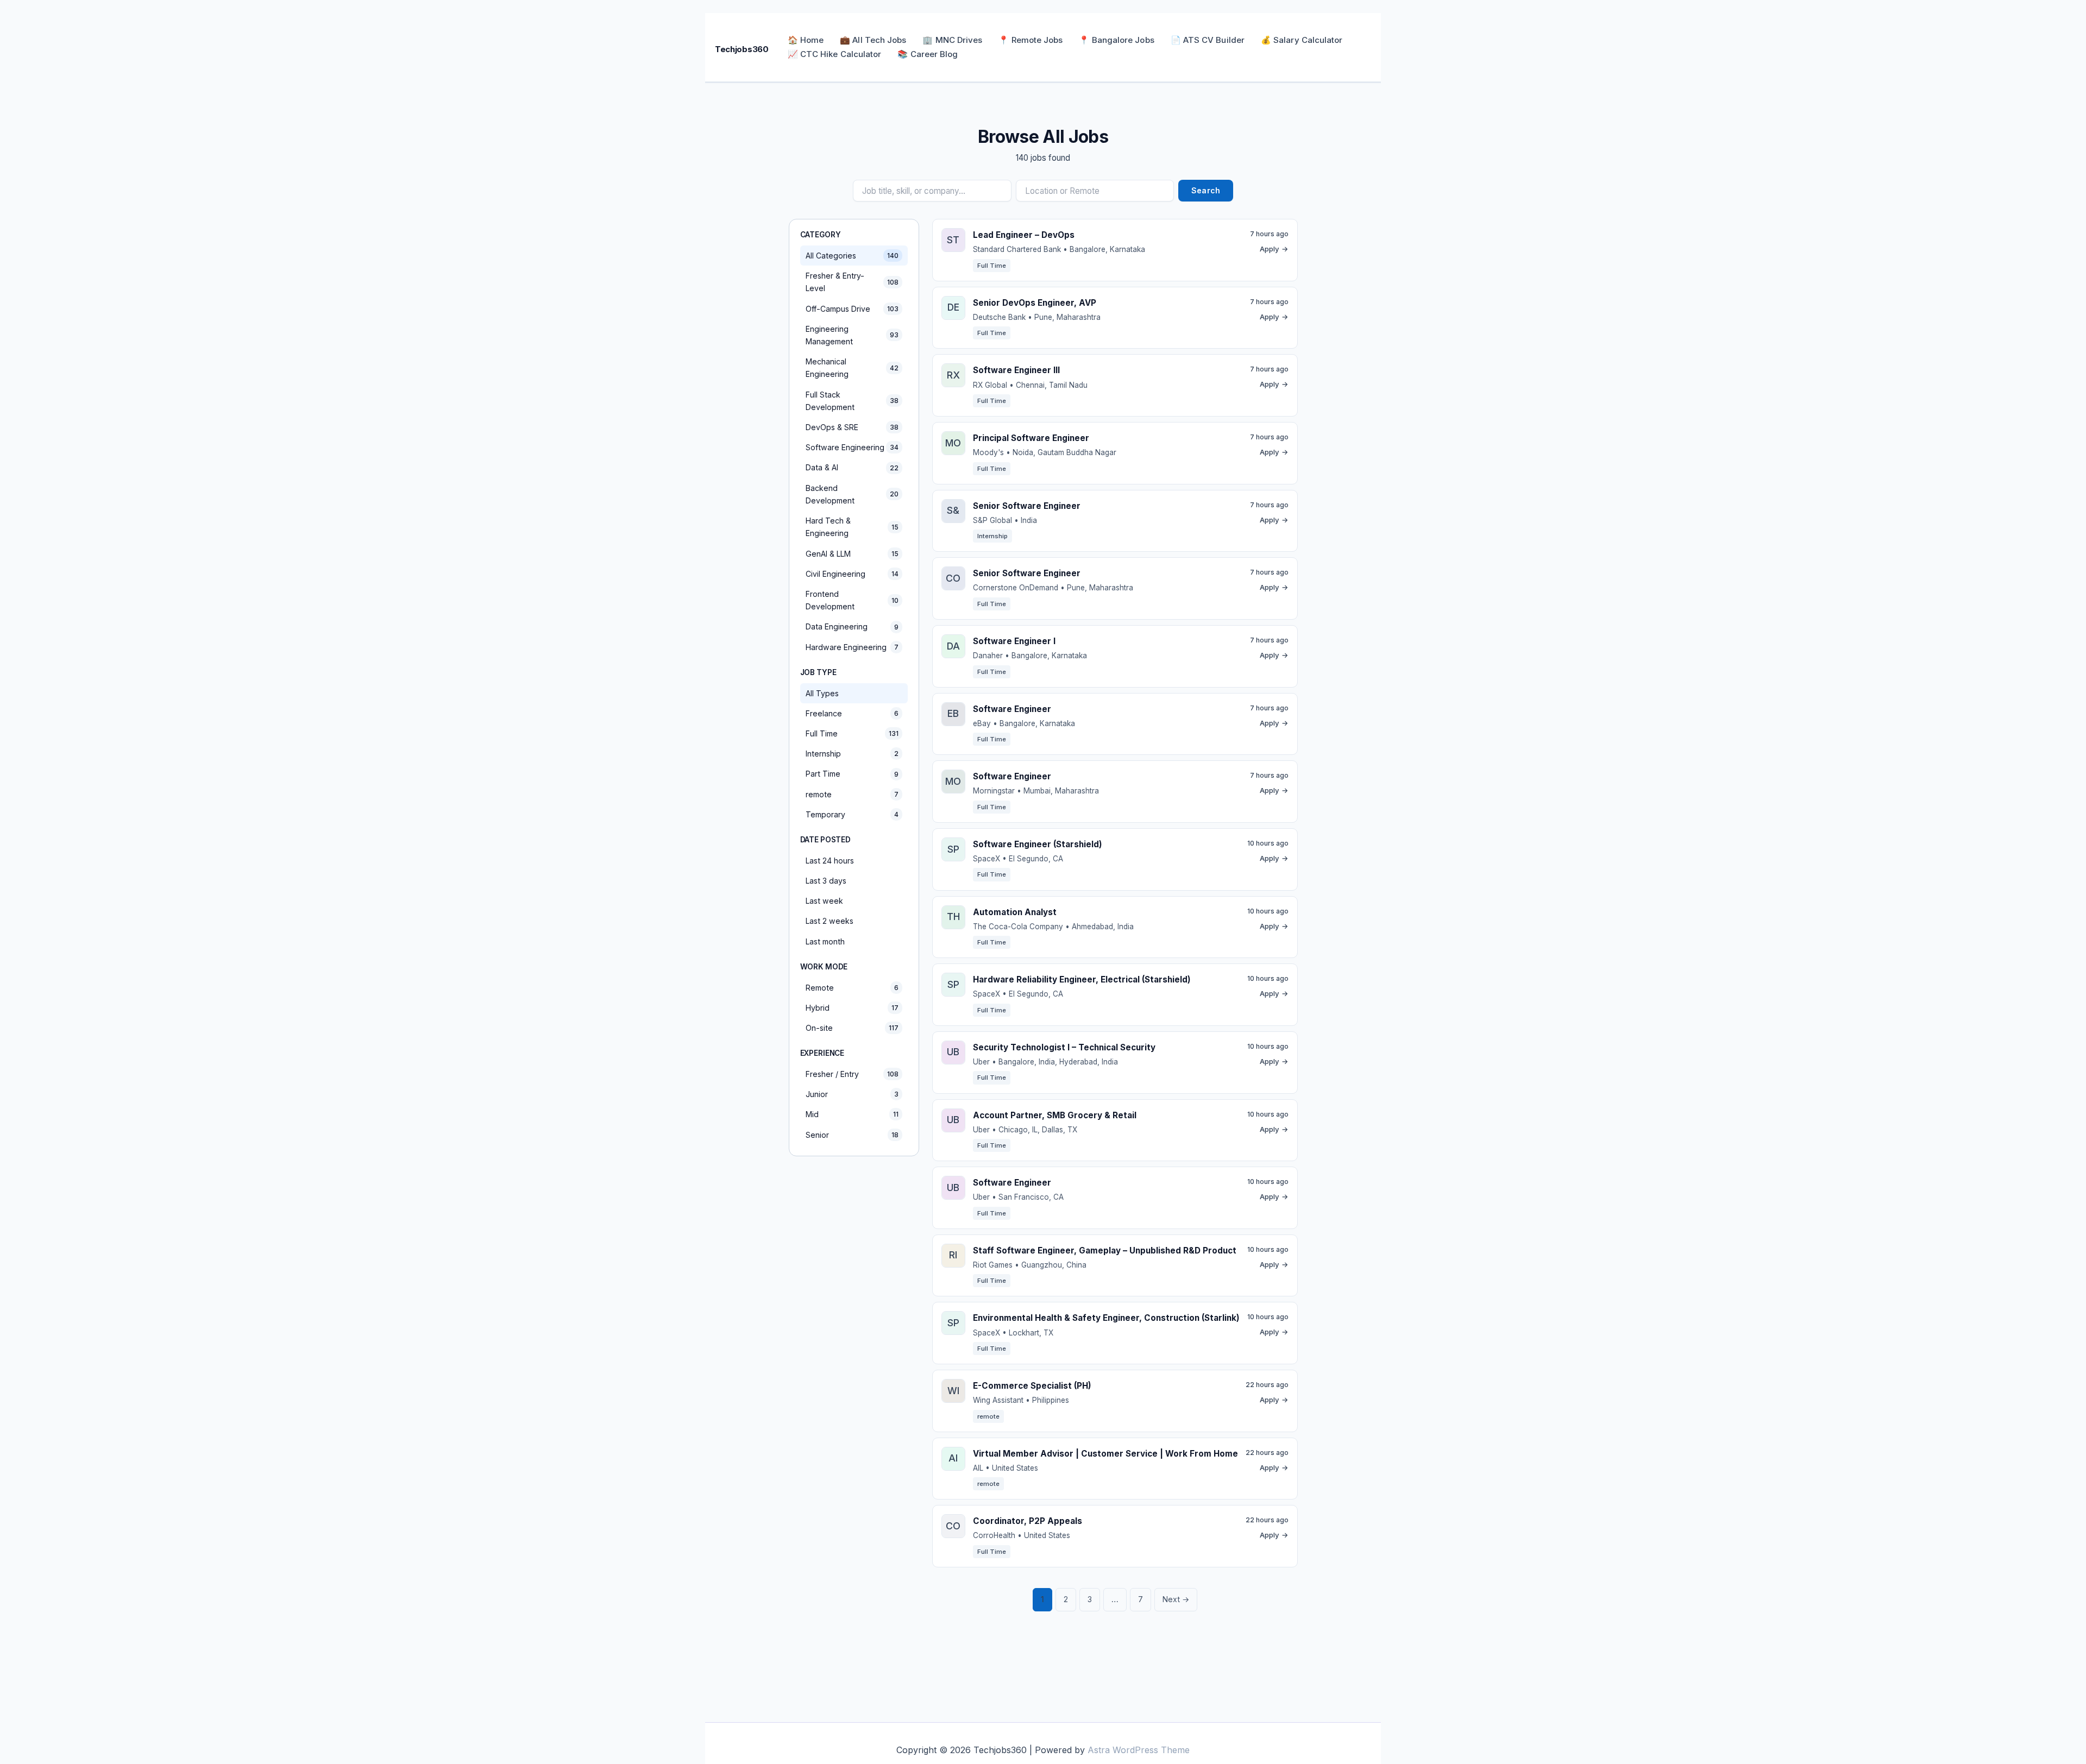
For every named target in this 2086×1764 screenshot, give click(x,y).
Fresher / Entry (852, 1074)
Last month (825, 941)
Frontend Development (852, 600)
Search (1206, 190)
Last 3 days (826, 881)
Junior (852, 1094)
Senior (852, 1135)
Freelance (852, 713)
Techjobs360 (742, 49)
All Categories (852, 256)
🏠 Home (806, 40)
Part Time (852, 774)
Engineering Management (852, 335)
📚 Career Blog (928, 54)
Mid (852, 1114)
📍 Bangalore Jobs (1116, 40)
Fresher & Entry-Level (852, 282)
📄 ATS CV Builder (1208, 40)
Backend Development (852, 494)
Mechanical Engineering (852, 368)
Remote (852, 988)
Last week (824, 901)
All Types (822, 693)
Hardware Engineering (852, 647)
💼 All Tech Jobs (873, 40)
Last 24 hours (830, 861)
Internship (852, 754)
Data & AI (852, 467)
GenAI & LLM (852, 554)
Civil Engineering (852, 574)
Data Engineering (852, 626)
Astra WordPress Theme (1139, 1750)
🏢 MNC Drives (952, 40)
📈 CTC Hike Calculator (835, 54)
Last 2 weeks (830, 921)
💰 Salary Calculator (1302, 40)
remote (852, 794)
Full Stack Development (852, 401)
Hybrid (852, 1008)
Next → (1176, 1599)
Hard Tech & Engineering (852, 527)
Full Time (852, 733)
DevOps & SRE (852, 427)
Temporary (852, 814)
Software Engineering (852, 447)
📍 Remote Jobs (1031, 40)
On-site (852, 1028)
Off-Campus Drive (852, 309)
